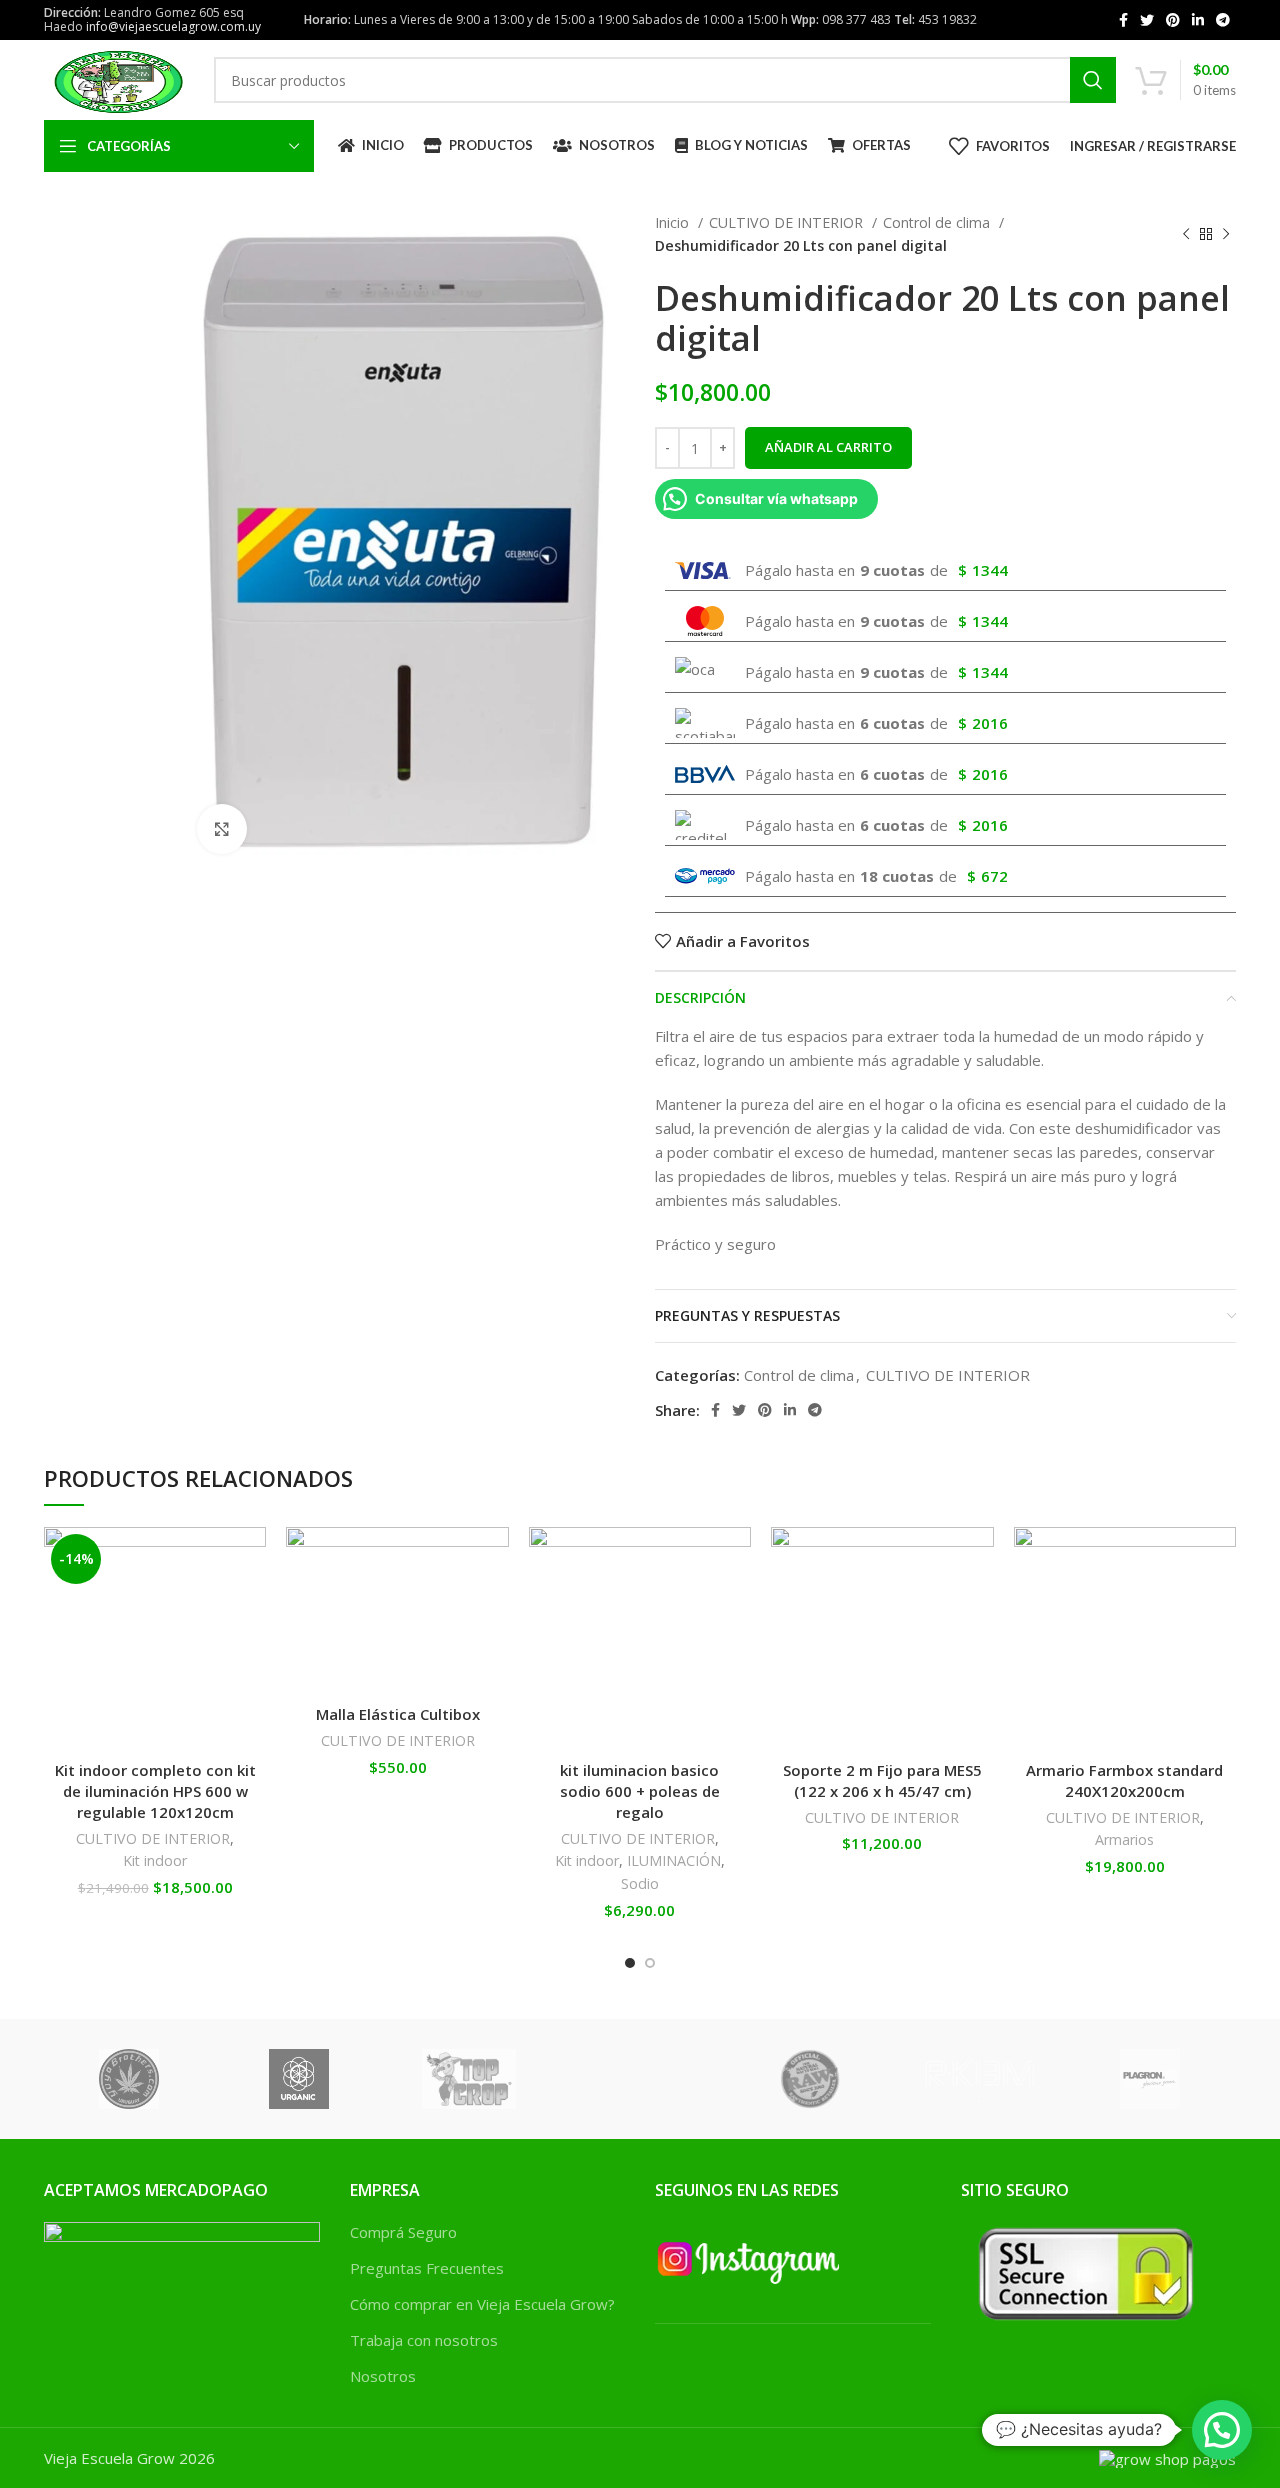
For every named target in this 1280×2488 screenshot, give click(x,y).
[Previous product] (1186, 235)
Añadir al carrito (828, 447)
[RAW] (810, 2079)
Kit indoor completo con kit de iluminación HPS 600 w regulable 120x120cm (155, 1791)
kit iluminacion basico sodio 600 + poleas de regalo (640, 1791)
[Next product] (1226, 235)
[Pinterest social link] (1173, 20)
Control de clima (938, 222)
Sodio (640, 1883)
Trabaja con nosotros (424, 2340)
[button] (251, 1604)
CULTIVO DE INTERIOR (788, 222)
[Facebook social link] (1123, 20)
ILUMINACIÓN (674, 1860)
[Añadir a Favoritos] (251, 1559)
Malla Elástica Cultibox (398, 1714)
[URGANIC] (299, 2079)
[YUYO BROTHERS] (129, 2079)
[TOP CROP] (469, 2079)
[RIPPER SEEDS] (639, 2079)
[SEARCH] (1093, 80)
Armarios (1124, 1839)
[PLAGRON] (1150, 2079)
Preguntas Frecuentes (427, 2268)
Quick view (251, 1649)
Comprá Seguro (403, 2232)
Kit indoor (155, 1860)
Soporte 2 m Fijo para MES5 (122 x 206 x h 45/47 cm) (882, 1780)
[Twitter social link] (1147, 20)
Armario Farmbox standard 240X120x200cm (1124, 1780)
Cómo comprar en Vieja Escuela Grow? (482, 2304)
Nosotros (383, 2376)
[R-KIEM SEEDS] (980, 2079)
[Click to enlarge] (222, 829)
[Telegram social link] (1223, 20)
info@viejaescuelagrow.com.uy (173, 26)
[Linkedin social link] (1198, 20)
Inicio (674, 222)
